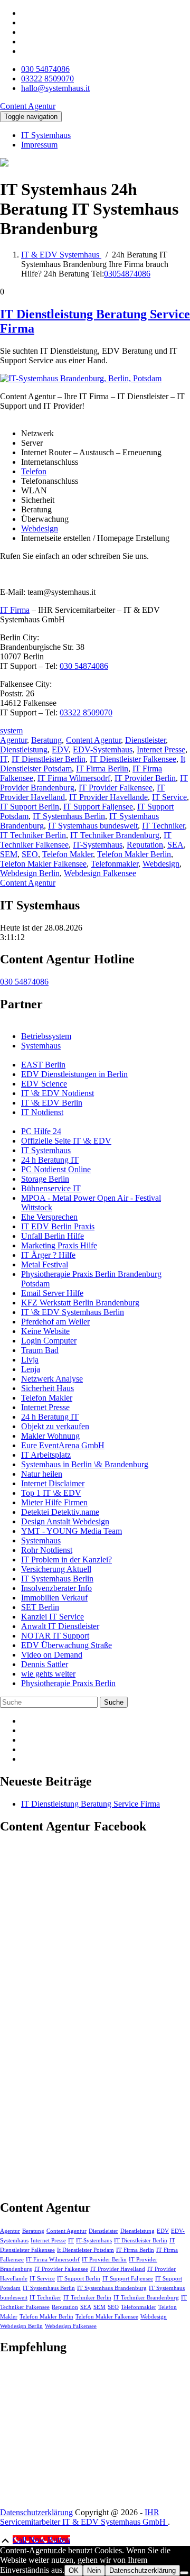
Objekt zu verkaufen (55, 1426)
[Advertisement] (79, 2431)
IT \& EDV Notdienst (58, 1093)
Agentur (13, 740)
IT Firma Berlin (102, 769)
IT (4, 759)
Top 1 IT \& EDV (51, 1493)
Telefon (34, 471)
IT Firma (15, 610)
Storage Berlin (45, 1179)
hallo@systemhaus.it (55, 88)
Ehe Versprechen (49, 1217)
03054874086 (127, 274)
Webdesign (40, 528)
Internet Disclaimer (53, 1483)
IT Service (169, 797)
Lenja (31, 1369)
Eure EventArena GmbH (63, 1445)
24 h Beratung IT (50, 1160)
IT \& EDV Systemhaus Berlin (73, 1312)
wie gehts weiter (48, 1674)
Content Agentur (93, 740)
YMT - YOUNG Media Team (72, 1531)
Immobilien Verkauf (54, 1598)
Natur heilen (42, 1474)
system (11, 730)
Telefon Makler (68, 854)
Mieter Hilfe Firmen (54, 1502)
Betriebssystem (46, 1036)
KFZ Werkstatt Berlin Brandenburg (80, 1303)
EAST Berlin (43, 1065)
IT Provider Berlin (145, 778)
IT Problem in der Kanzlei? (66, 1560)
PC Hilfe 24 (41, 1131)
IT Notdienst (42, 1112)
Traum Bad (40, 1350)
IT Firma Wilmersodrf (74, 778)
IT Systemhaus (46, 135)
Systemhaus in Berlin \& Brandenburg (85, 1464)
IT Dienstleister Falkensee (133, 759)
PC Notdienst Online (56, 1169)
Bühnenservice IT (51, 1188)
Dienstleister (145, 740)
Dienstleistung (24, 749)
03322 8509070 (47, 79)
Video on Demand (52, 1655)
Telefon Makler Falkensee (43, 864)
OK (74, 2570)
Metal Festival (45, 1264)
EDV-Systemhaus (103, 749)
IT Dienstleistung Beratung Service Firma (91, 1804)
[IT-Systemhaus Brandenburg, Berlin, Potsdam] (81, 378)
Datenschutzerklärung (36, 2512)
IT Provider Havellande (108, 797)
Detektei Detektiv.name (60, 1512)
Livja (30, 1360)
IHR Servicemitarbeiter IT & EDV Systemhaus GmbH (84, 2517)
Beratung (46, 740)
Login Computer (49, 1341)
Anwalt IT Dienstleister (60, 1626)
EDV (60, 749)
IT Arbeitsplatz (46, 1455)
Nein (94, 2570)
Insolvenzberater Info (56, 1588)
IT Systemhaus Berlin (69, 816)
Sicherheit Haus (47, 1388)
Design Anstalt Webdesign (65, 1521)
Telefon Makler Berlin (134, 854)
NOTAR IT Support (55, 1636)
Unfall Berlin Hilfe (53, 1236)
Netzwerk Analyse (52, 1379)
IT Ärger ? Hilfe (48, 1255)
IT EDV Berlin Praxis (58, 1226)
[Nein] (184, 2573)
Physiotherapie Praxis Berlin (68, 1683)
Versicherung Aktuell (56, 1569)
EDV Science (44, 1084)
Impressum (39, 145)
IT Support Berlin (30, 807)
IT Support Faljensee (98, 807)
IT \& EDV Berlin (52, 1103)
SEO (30, 854)
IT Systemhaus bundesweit (93, 826)
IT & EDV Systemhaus (61, 255)
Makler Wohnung (50, 1436)
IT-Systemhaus (98, 845)
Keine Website (45, 1331)
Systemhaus (41, 1046)
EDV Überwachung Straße (66, 1645)
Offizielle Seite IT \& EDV (66, 1141)
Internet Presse (161, 749)
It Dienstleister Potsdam (85, 2250)
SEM (9, 854)
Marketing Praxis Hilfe (59, 1245)
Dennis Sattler (45, 1664)
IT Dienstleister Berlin (49, 759)
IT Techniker (163, 826)
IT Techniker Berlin (33, 835)
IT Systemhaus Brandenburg (112, 2288)
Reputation (145, 845)
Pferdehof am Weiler (55, 1322)
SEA (175, 845)
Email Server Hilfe (52, 1293)
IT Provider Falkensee (116, 788)
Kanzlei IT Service (53, 1617)
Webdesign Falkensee (100, 873)
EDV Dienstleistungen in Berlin (74, 1074)
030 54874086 (45, 69)
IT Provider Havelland (118, 2269)
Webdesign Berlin (30, 873)
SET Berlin (40, 1607)
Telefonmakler (115, 864)
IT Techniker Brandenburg (115, 835)
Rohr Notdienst (47, 1550)
